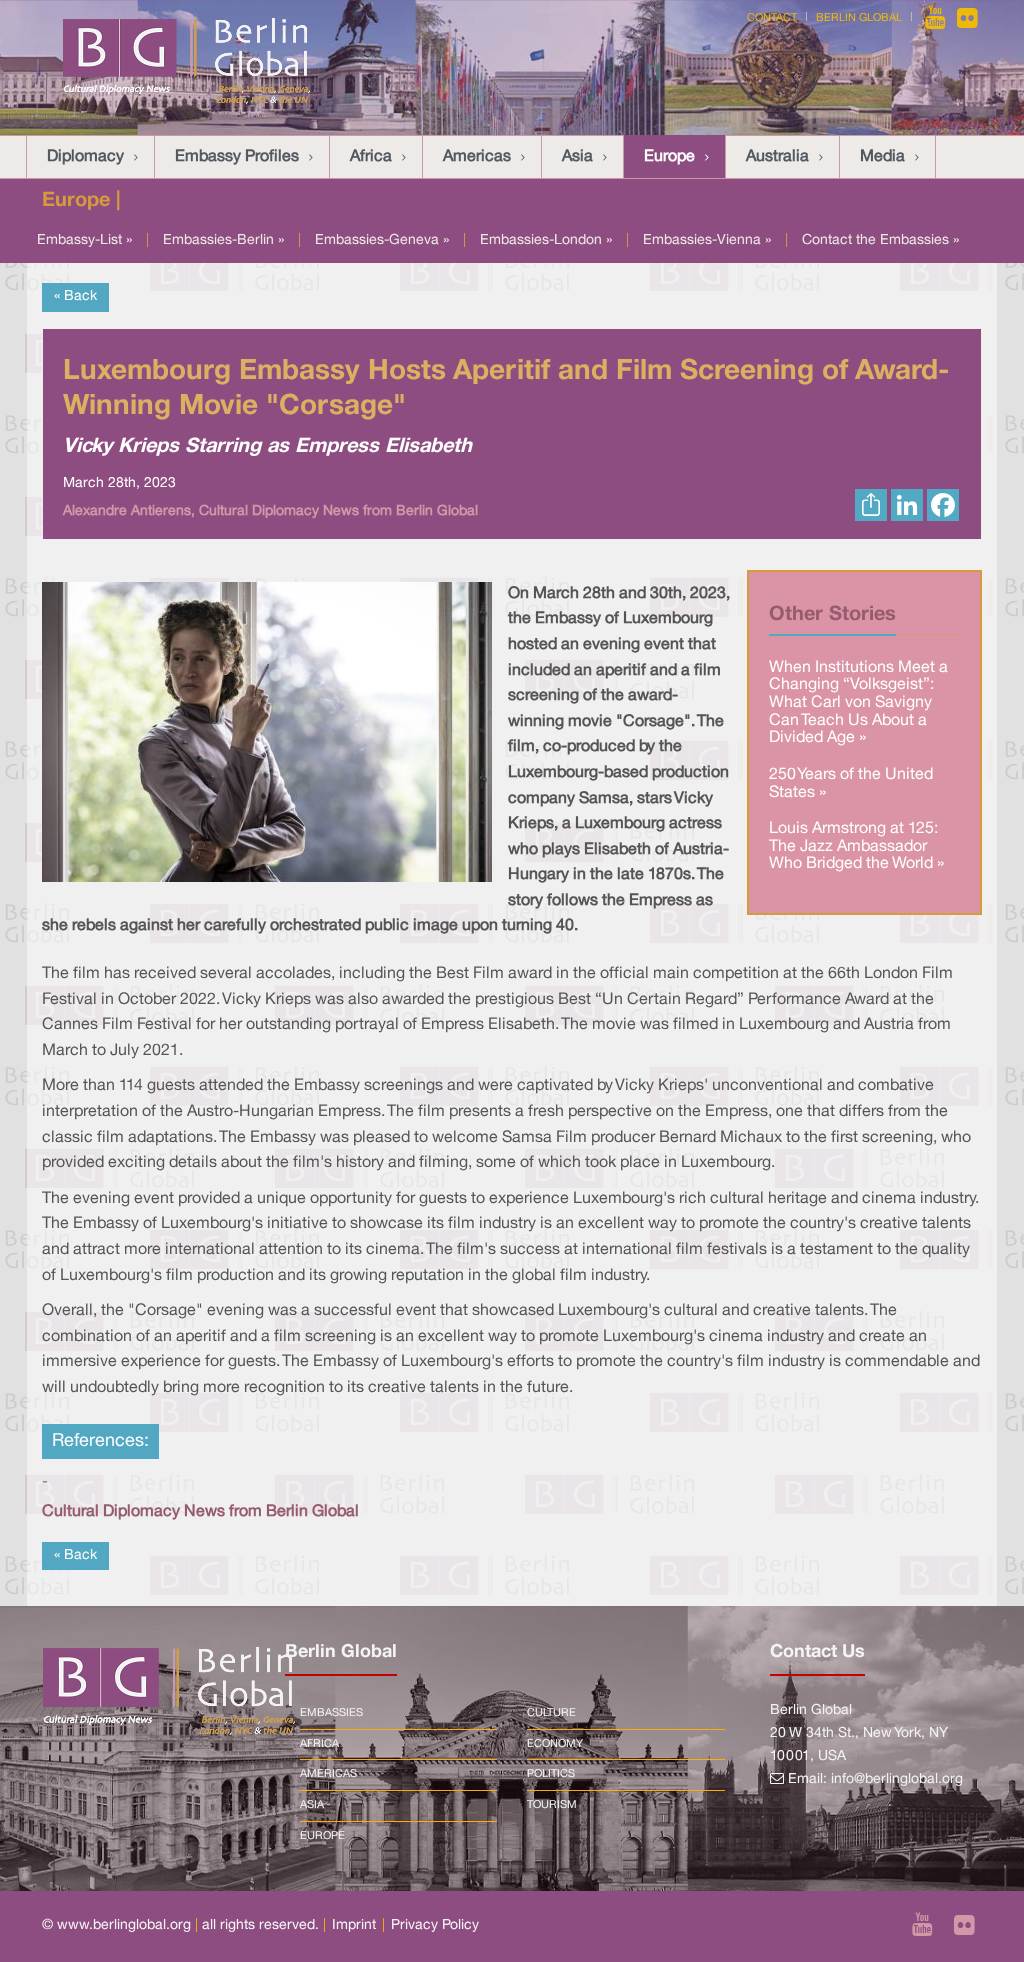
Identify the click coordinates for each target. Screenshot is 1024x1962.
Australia (777, 157)
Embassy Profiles (237, 157)
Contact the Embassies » (880, 240)
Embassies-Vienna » (707, 240)
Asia (577, 157)
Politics (551, 1774)
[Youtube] (937, 18)
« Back (75, 296)
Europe (669, 157)
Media (882, 157)
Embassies (331, 1713)
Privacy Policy (435, 1925)
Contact (772, 18)
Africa (371, 157)
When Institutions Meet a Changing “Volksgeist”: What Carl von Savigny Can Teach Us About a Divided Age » (858, 703)
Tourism (552, 1805)
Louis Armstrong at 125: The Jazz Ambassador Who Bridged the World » (856, 846)
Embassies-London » (546, 240)
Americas (477, 157)
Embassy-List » (84, 240)
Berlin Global (859, 18)
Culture (551, 1713)
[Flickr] (967, 18)
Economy (555, 1744)
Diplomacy (85, 157)
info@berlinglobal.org (897, 1779)
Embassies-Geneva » (382, 240)
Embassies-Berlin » (223, 240)
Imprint (354, 1925)
